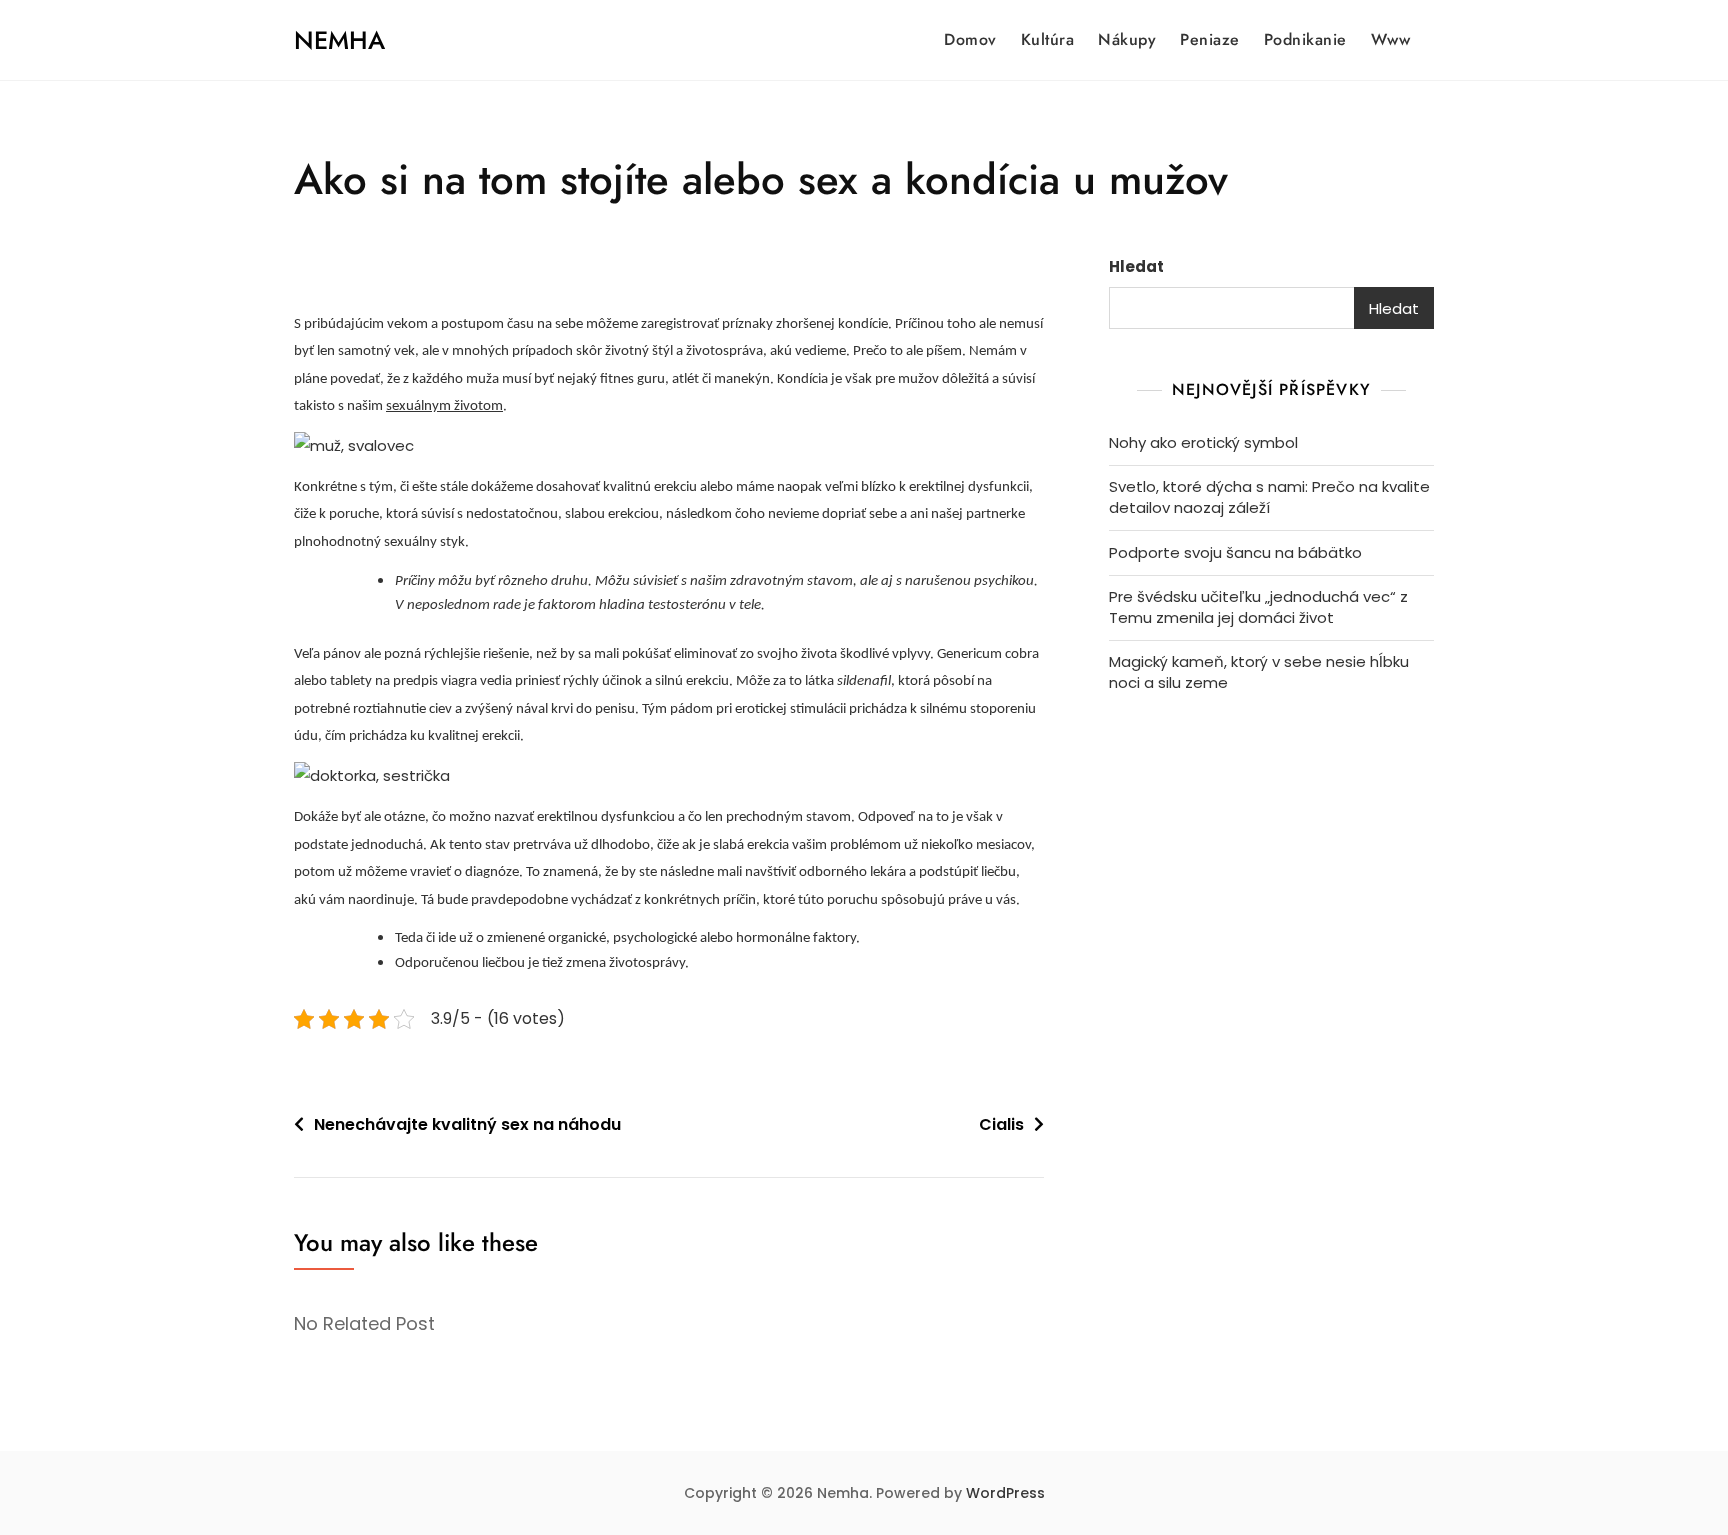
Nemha (339, 40)
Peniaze (1210, 39)
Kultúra (1048, 39)
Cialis (1001, 1124)
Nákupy (1127, 39)
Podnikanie (1305, 39)
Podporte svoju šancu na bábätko (1235, 552)
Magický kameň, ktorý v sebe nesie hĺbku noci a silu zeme (1259, 672)
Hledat (1136, 266)
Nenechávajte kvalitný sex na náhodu (467, 1124)
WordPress (1005, 1493)
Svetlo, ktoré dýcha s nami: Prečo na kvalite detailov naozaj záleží (1269, 497)
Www (1391, 39)
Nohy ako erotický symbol (1203, 442)
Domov (970, 39)
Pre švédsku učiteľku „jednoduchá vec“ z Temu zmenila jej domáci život (1258, 607)
